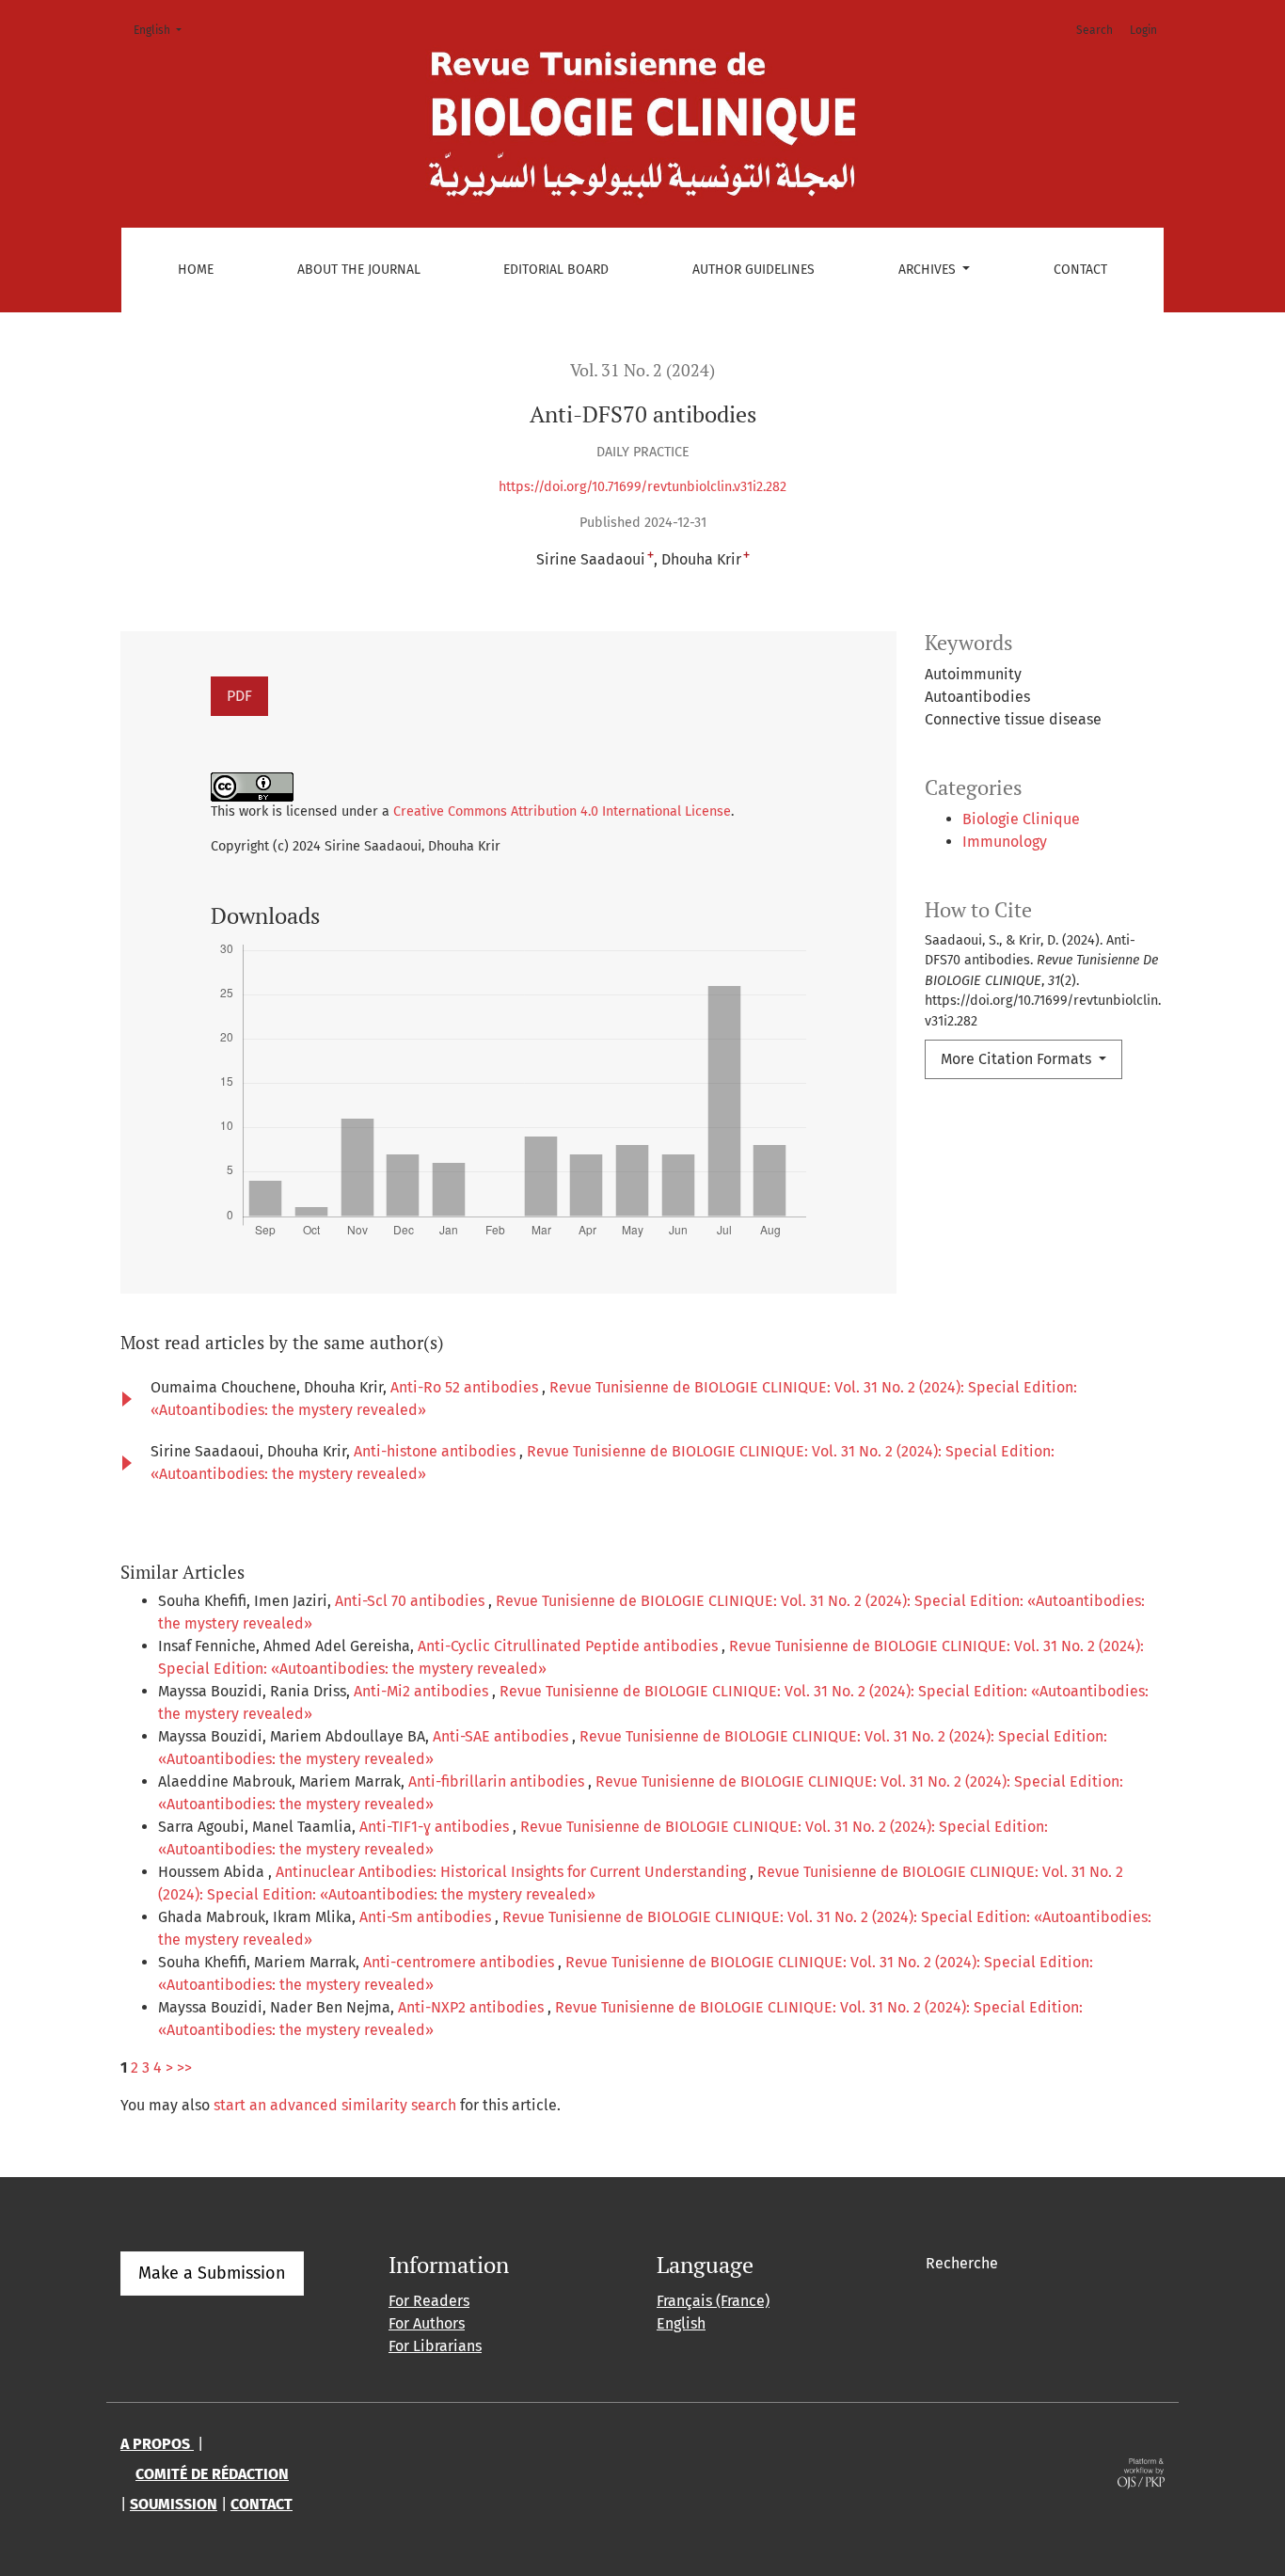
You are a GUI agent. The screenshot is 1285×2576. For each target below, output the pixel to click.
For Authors (427, 2323)
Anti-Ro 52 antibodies (466, 1387)
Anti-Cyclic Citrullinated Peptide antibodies (570, 1646)
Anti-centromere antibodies (460, 1962)
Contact (1080, 270)
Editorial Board (556, 270)
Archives (929, 270)
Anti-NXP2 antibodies (473, 2007)
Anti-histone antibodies (436, 1451)
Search (1095, 30)
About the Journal (359, 270)
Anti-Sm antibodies (427, 1917)
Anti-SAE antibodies (502, 1736)
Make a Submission (212, 2273)
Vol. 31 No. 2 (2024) (642, 370)
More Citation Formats (1018, 1059)
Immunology (1005, 842)
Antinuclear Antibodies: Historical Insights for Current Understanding (513, 1872)
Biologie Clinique (1021, 819)
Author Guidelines (754, 270)
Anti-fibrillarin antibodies (498, 1781)
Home (196, 270)
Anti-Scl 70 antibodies (412, 1601)
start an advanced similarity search (335, 2105)
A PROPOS (157, 2444)
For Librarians (435, 2346)
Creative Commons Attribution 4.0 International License (562, 811)
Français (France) (713, 2301)
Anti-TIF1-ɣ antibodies (436, 1827)
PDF (239, 696)
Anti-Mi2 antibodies (423, 1691)
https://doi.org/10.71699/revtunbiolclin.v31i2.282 (642, 487)
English (163, 30)
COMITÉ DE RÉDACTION (212, 2474)
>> (184, 2067)
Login (1143, 30)
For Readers (429, 2301)
